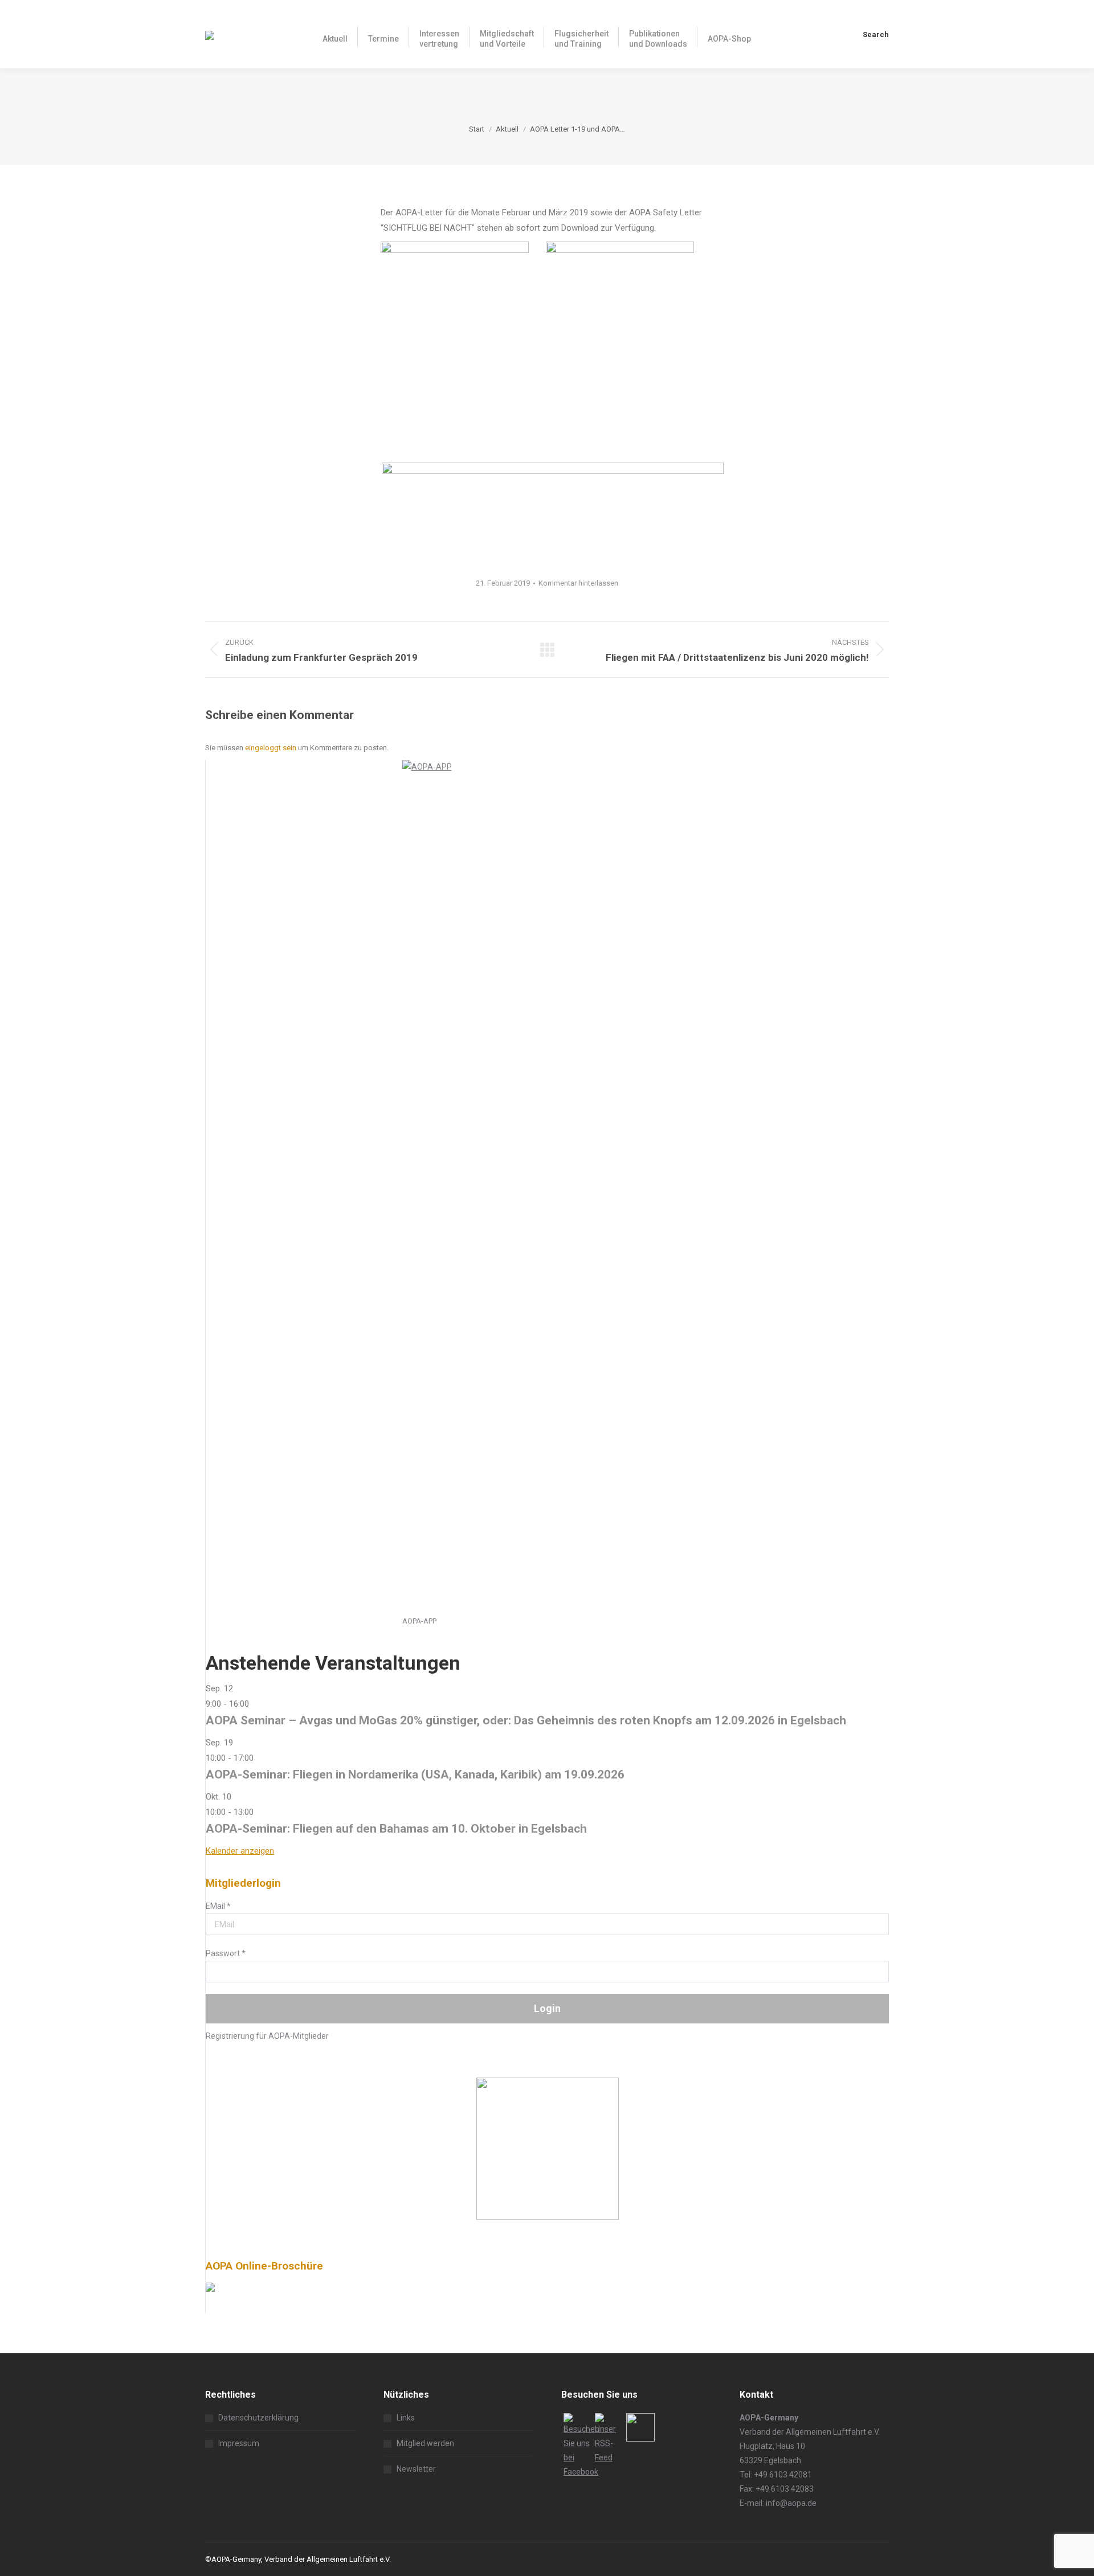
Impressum (239, 2443)
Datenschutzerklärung (258, 2418)
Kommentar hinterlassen (578, 583)
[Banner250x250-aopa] (548, 2217)
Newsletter (416, 2469)
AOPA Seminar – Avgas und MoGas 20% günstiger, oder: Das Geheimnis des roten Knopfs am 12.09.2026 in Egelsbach (526, 1720)
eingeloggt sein (271, 748)
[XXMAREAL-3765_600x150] (553, 471)
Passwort (226, 1953)
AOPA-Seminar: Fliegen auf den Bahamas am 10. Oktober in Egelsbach (396, 1829)
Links (406, 2418)
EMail (218, 1906)
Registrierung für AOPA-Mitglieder (267, 2036)
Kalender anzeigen (240, 1851)
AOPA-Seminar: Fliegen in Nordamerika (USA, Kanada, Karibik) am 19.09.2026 (415, 1774)
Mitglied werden (425, 2443)
